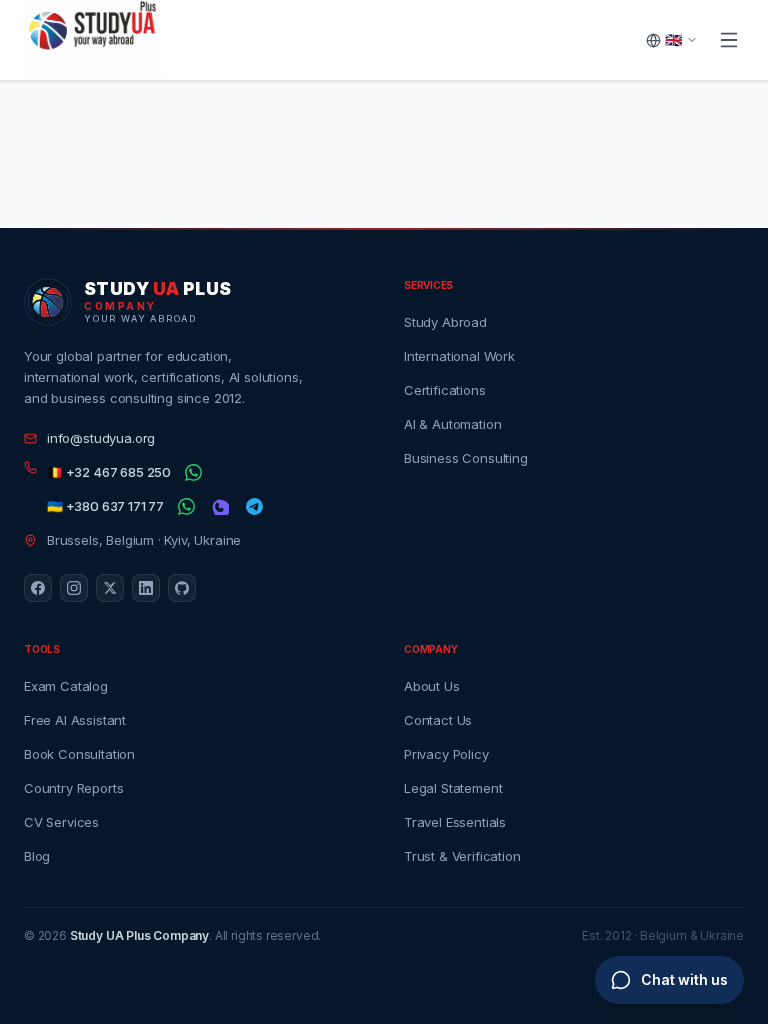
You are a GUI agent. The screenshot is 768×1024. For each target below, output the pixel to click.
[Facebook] (38, 588)
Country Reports (73, 788)
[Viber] (220, 507)
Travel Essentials (455, 822)
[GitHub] (182, 588)
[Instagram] (74, 588)
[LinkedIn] (146, 588)
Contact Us (438, 720)
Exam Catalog (66, 686)
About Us (432, 686)
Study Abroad (445, 322)
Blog (37, 856)
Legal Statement (453, 788)
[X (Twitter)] (110, 588)
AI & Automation (452, 424)
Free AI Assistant (75, 720)
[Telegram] (254, 507)
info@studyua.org (101, 438)
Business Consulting (466, 458)
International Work (459, 356)
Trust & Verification (462, 856)
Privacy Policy (446, 754)
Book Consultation (79, 754)
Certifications (445, 390)
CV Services (61, 822)
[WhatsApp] (193, 473)
